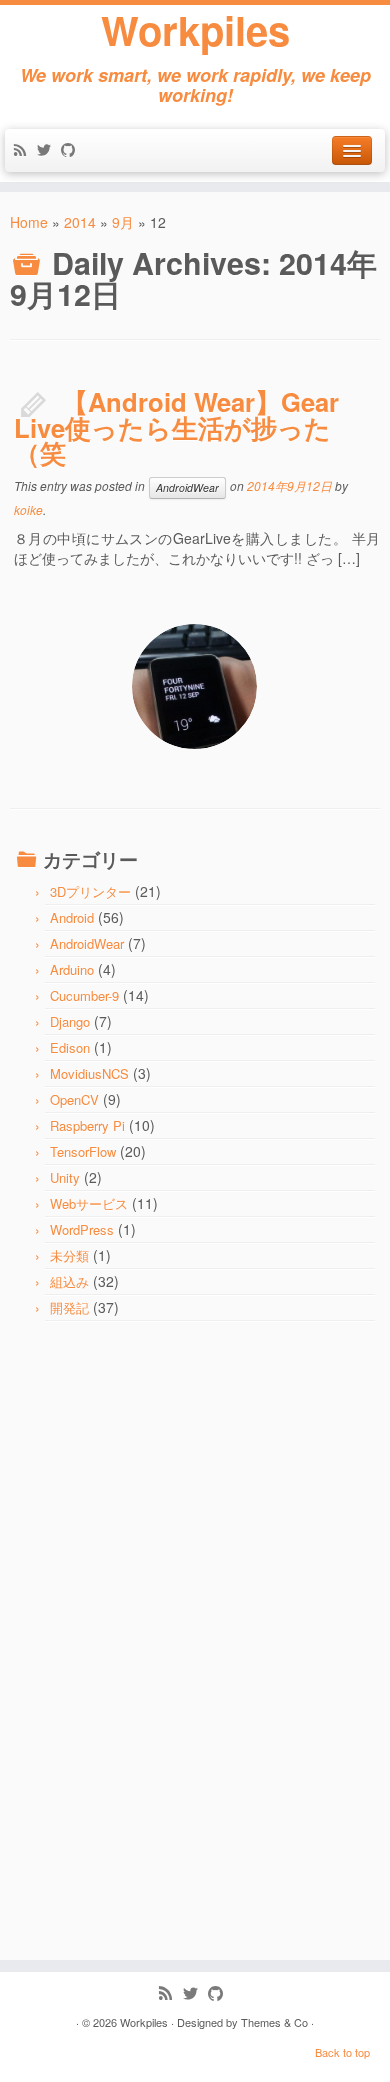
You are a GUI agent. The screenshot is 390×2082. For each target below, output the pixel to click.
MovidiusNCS (89, 1073)
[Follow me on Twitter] (49, 151)
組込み (69, 1281)
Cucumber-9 (84, 995)
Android (72, 917)
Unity (65, 1177)
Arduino (72, 969)
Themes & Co (274, 2022)
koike (28, 509)
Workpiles (195, 30)
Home (29, 222)
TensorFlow (83, 1151)
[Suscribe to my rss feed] (25, 151)
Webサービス (89, 1203)
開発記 (69, 1307)
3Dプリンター (90, 891)
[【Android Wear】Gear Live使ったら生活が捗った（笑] (194, 686)
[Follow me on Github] (73, 151)
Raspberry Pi (87, 1125)
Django (70, 1021)
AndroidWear (187, 487)
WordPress (82, 1229)
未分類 (69, 1255)
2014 (80, 222)
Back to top (342, 2052)
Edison (70, 1047)
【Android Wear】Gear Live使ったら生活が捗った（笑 (176, 427)
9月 (123, 222)
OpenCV (74, 1099)
